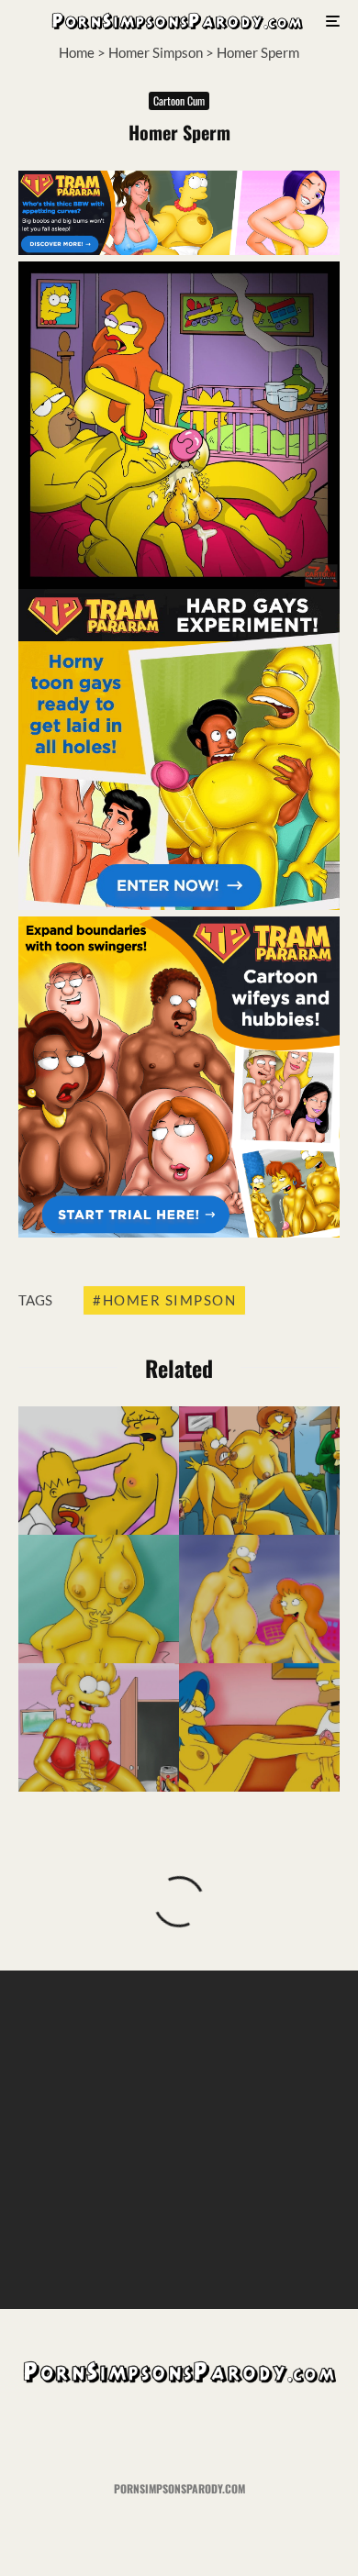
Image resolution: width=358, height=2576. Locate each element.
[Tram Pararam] (179, 250)
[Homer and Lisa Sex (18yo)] (99, 1727)
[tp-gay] (179, 905)
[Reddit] (215, 2433)
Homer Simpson (156, 52)
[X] (144, 2433)
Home (77, 52)
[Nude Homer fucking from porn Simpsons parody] (259, 1599)
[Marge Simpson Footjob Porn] (259, 1727)
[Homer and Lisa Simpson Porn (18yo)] (99, 1471)
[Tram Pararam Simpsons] (99, 1599)
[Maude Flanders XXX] (259, 1471)
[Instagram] (179, 2433)
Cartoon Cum (179, 100)
